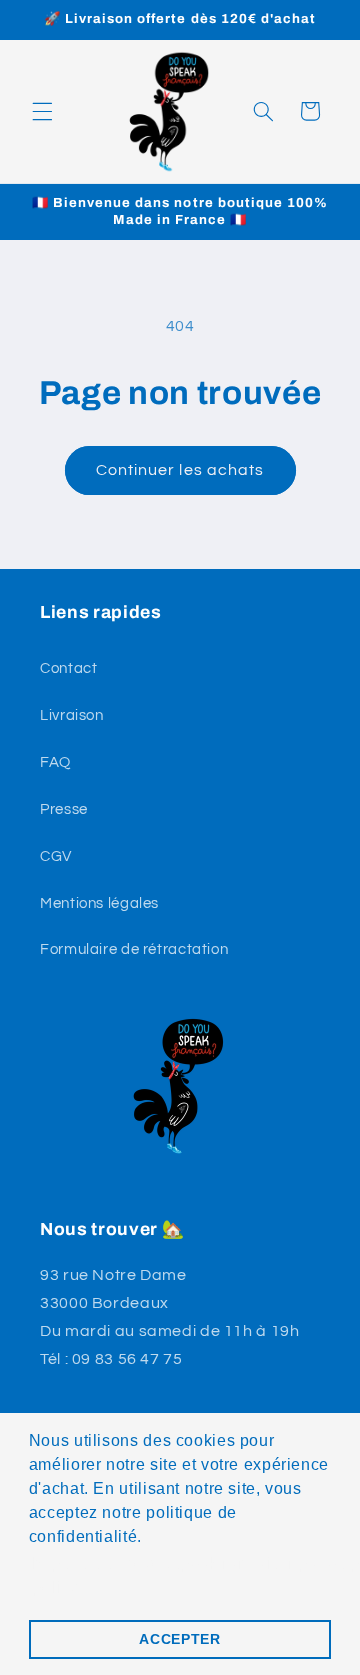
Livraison (72, 715)
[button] (42, 111)
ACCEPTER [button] (179, 1639)
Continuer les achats (180, 470)
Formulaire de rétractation (134, 949)
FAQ (55, 762)
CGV (56, 856)
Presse (64, 809)
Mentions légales (99, 903)
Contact (68, 668)
